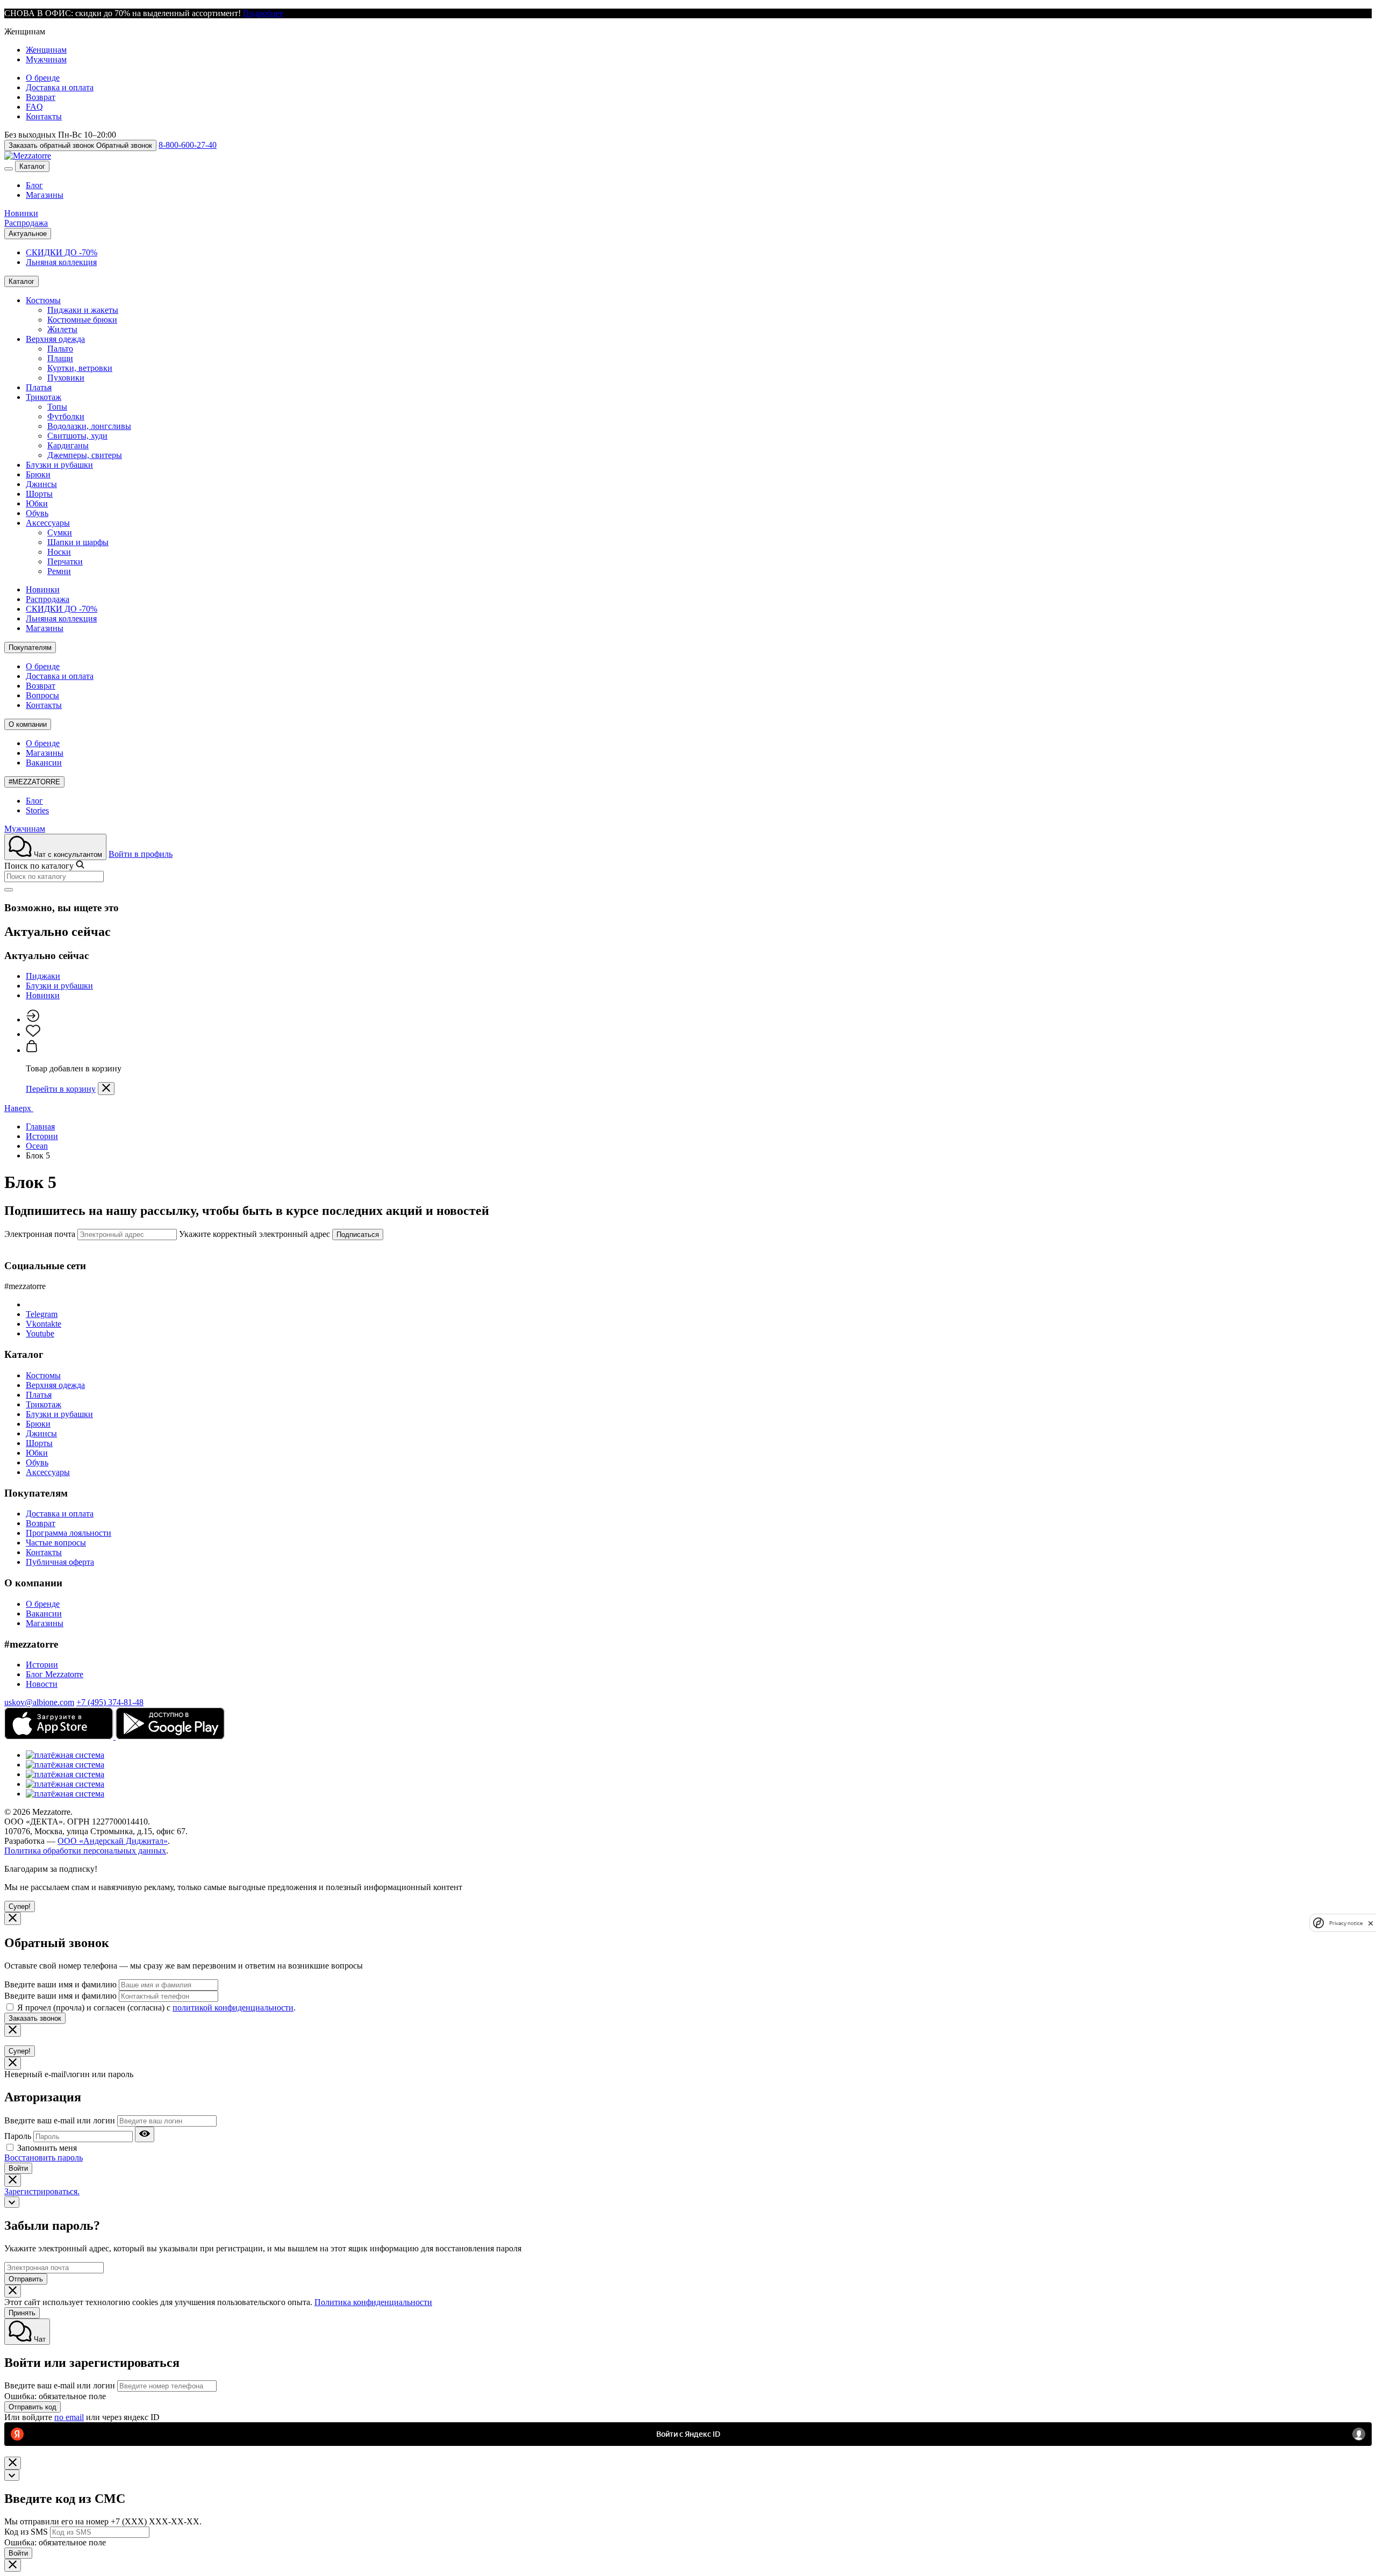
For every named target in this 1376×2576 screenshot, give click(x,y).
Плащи (60, 358)
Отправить (26, 2279)
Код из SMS (26, 2532)
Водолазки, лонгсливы (89, 426)
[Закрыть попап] (106, 1089)
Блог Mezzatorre (55, 1674)
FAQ (34, 107)
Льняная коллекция (61, 262)
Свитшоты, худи (77, 436)
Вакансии (44, 763)
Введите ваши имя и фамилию (60, 1984)
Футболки (66, 416)
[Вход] (33, 1019)
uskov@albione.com (39, 1702)
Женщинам (46, 50)
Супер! (20, 1906)
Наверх (19, 1108)
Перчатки (65, 561)
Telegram (42, 1314)
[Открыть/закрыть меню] (9, 169)
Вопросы (42, 695)
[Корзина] (32, 1050)
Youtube (40, 1333)
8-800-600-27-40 (188, 145)
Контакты (44, 116)
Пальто (60, 349)
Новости (42, 1684)
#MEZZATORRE (34, 782)
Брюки (38, 474)
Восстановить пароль (44, 2158)
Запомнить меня (47, 2148)
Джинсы (41, 484)
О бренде (43, 78)
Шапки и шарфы (78, 542)
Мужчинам (46, 59)
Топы (57, 407)
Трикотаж (44, 397)
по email (69, 2417)
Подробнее (263, 13)
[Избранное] (33, 1034)
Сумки (60, 532)
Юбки (37, 503)
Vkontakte (44, 1324)
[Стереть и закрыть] (9, 890)
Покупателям (30, 647)
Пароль (18, 2136)
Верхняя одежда (55, 339)
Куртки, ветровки (80, 368)
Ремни (59, 571)
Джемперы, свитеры (85, 455)
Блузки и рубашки (59, 465)
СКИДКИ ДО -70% (62, 252)
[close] (1371, 1923)
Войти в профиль (141, 854)
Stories (37, 810)
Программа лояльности (69, 1533)
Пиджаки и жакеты (83, 310)
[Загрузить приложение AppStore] (60, 1737)
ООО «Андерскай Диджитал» (113, 1841)
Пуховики (66, 378)
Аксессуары (48, 523)
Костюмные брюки (82, 320)
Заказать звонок (35, 2018)
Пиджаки (43, 976)
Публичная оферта (60, 1562)
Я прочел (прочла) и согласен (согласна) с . (156, 2008)
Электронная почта (40, 1234)
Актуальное (28, 234)
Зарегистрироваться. (42, 2191)
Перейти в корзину (61, 1089)
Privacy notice (1346, 1923)
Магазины (45, 195)
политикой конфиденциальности (233, 2008)
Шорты (39, 494)
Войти (18, 2168)
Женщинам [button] (25, 31)
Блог (34, 185)
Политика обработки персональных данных (85, 1851)
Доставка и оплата (60, 87)
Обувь (37, 513)
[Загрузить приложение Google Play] (170, 1737)
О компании (28, 724)
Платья (39, 387)
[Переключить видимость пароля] (145, 2134)
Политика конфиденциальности (373, 2302)
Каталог (32, 166)
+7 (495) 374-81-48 (110, 1702)
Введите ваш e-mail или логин (60, 2120)
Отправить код (33, 2407)
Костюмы (43, 300)
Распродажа (26, 223)
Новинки (21, 213)
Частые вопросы (56, 1543)
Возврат (41, 97)
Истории (42, 1665)
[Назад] (12, 2202)
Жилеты (62, 329)
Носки (59, 552)
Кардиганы (68, 445)
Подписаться (358, 1235)
